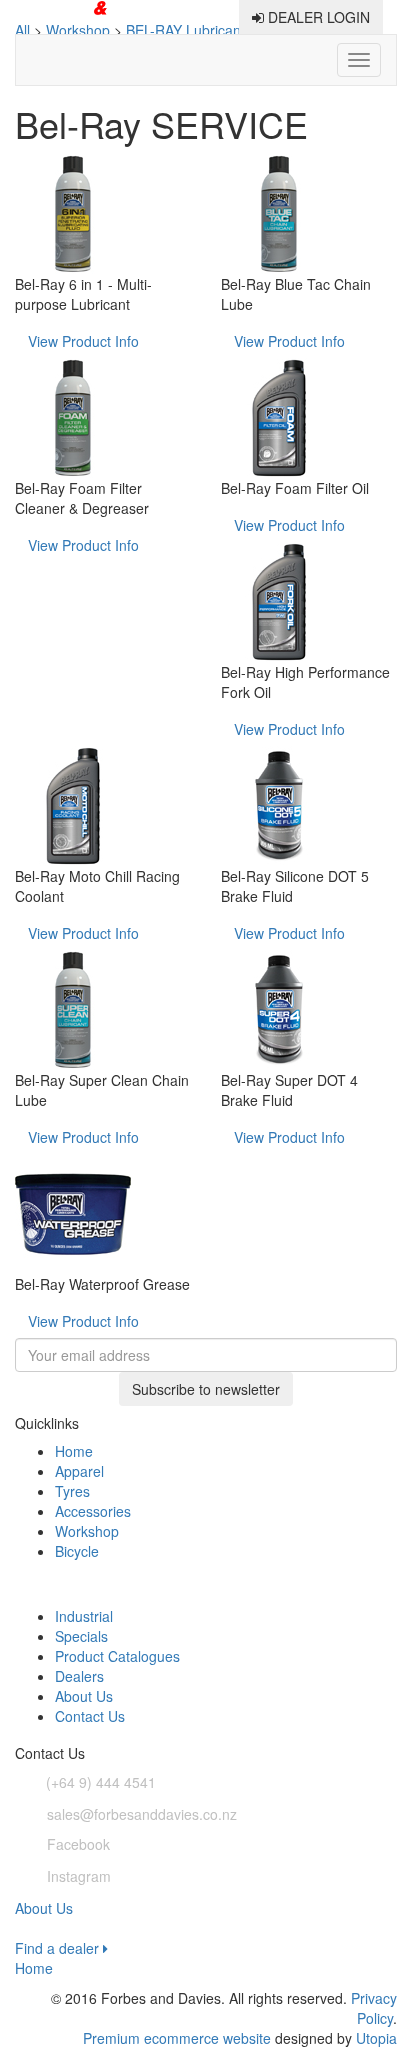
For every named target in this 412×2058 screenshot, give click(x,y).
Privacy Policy (374, 2008)
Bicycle (77, 1551)
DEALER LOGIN (317, 17)
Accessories (93, 1511)
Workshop (87, 1531)
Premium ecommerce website (177, 2038)
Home (74, 1451)
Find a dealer (59, 1948)
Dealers (79, 1676)
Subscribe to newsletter (206, 1389)
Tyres (72, 1491)
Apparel (79, 1471)
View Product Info (83, 341)
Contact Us (90, 1716)
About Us (84, 1696)
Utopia (376, 2038)
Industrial (84, 1616)
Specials (81, 1636)
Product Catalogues (117, 1656)
